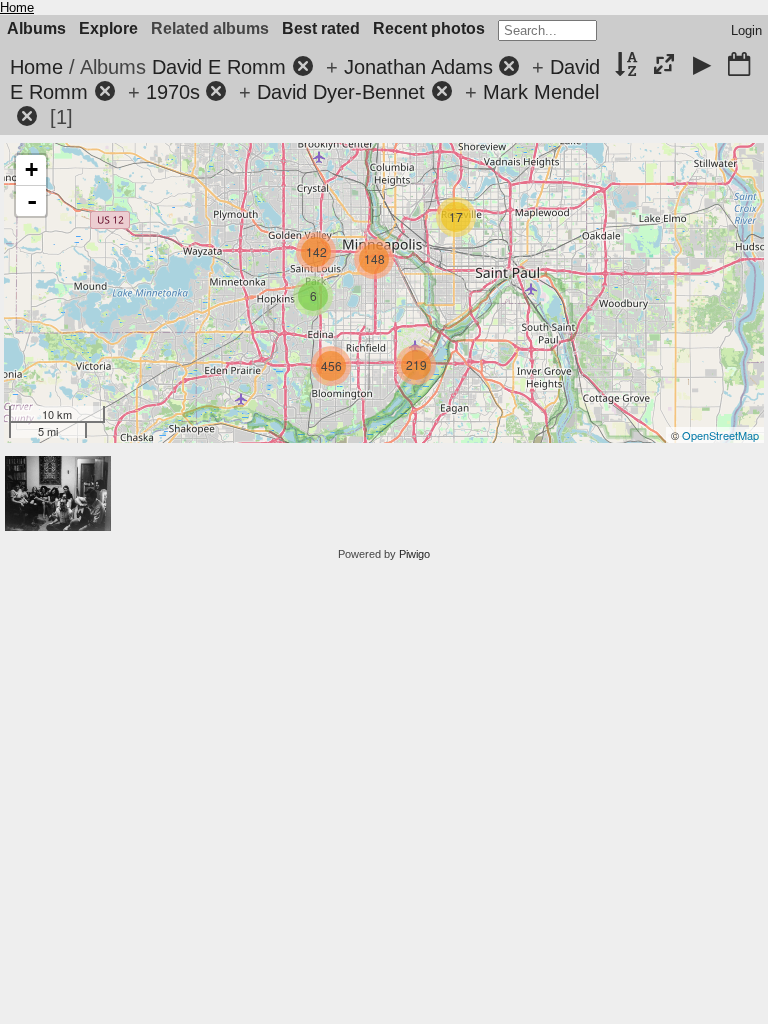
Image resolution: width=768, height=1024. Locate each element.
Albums (36, 28)
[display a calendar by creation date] (739, 66)
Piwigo (414, 554)
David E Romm (219, 67)
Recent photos (429, 28)
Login (746, 30)
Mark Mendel (541, 92)
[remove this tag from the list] (303, 67)
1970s (173, 92)
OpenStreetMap (720, 435)
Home (17, 7)
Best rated (321, 28)
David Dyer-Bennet (341, 92)
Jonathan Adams (418, 67)
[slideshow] (702, 66)
